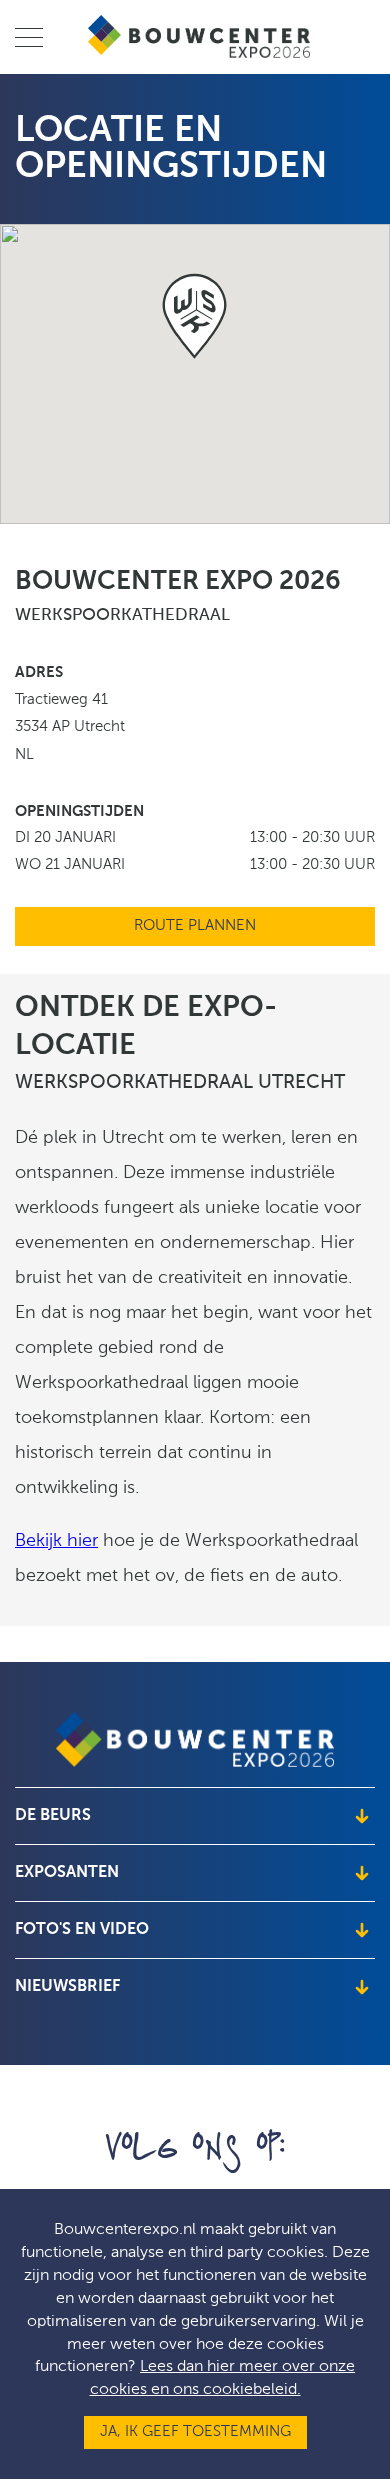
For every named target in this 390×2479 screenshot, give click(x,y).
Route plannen (195, 926)
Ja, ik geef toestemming (195, 2432)
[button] (194, 316)
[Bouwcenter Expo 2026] (200, 36)
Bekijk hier (56, 1541)
